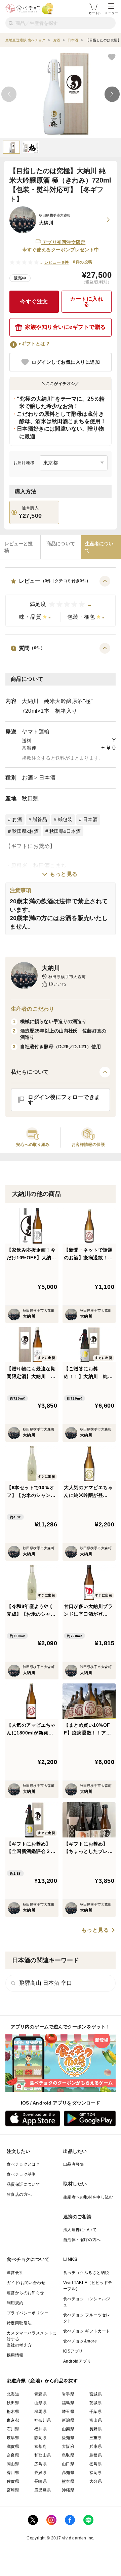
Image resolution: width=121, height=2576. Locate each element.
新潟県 (68, 2420)
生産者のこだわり (32, 1009)
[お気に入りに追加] (112, 57)
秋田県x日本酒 (65, 831)
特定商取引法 (19, 2323)
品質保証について (23, 2184)
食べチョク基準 (21, 2174)
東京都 (13, 2420)
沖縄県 (68, 2490)
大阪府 (68, 2446)
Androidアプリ (77, 2361)
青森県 (41, 2394)
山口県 (68, 2464)
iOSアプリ (73, 2351)
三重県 (96, 2438)
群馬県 (41, 2412)
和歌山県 (43, 2455)
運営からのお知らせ (26, 2293)
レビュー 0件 (57, 262)
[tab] (20, 547)
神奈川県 (43, 2420)
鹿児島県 (43, 2490)
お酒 (27, 778)
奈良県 (13, 2455)
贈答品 (40, 819)
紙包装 (65, 819)
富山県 (96, 2420)
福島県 (68, 2403)
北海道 (13, 2394)
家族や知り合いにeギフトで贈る (65, 327)
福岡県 (96, 2473)
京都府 (41, 2446)
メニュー (111, 13)
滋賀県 (13, 2446)
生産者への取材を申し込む (88, 2197)
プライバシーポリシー (28, 2313)
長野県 (96, 2429)
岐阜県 (13, 2438)
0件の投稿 (83, 262)
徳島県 (96, 2464)
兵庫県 (96, 2446)
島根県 (96, 2455)
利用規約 (15, 2303)
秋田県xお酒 (25, 831)
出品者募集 (74, 2164)
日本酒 (47, 778)
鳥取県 (68, 2455)
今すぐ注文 (34, 301)
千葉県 (96, 2412)
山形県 (41, 2403)
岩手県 (68, 2394)
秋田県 (30, 798)
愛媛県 (41, 2473)
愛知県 (68, 2438)
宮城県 (96, 2394)
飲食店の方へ (19, 2194)
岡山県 (13, 2464)
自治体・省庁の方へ (82, 2240)
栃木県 (13, 2412)
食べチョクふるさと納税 (86, 2273)
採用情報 (15, 2355)
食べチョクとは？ (23, 2164)
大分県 (96, 2481)
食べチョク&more (80, 2341)
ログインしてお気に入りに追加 (66, 362)
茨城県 (96, 2403)
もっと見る (64, 874)
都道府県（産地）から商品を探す (42, 2381)
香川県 (13, 2473)
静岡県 (41, 2438)
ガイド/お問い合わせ (26, 2283)
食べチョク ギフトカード (87, 2331)
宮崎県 (13, 2490)
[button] (61, 601)
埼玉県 (68, 2412)
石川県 (13, 2429)
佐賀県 (13, 2481)
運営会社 (15, 2273)
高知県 (68, 2473)
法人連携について (80, 2230)
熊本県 (68, 2481)
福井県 (41, 2429)
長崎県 (41, 2481)
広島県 (41, 2464)
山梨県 (68, 2429)
